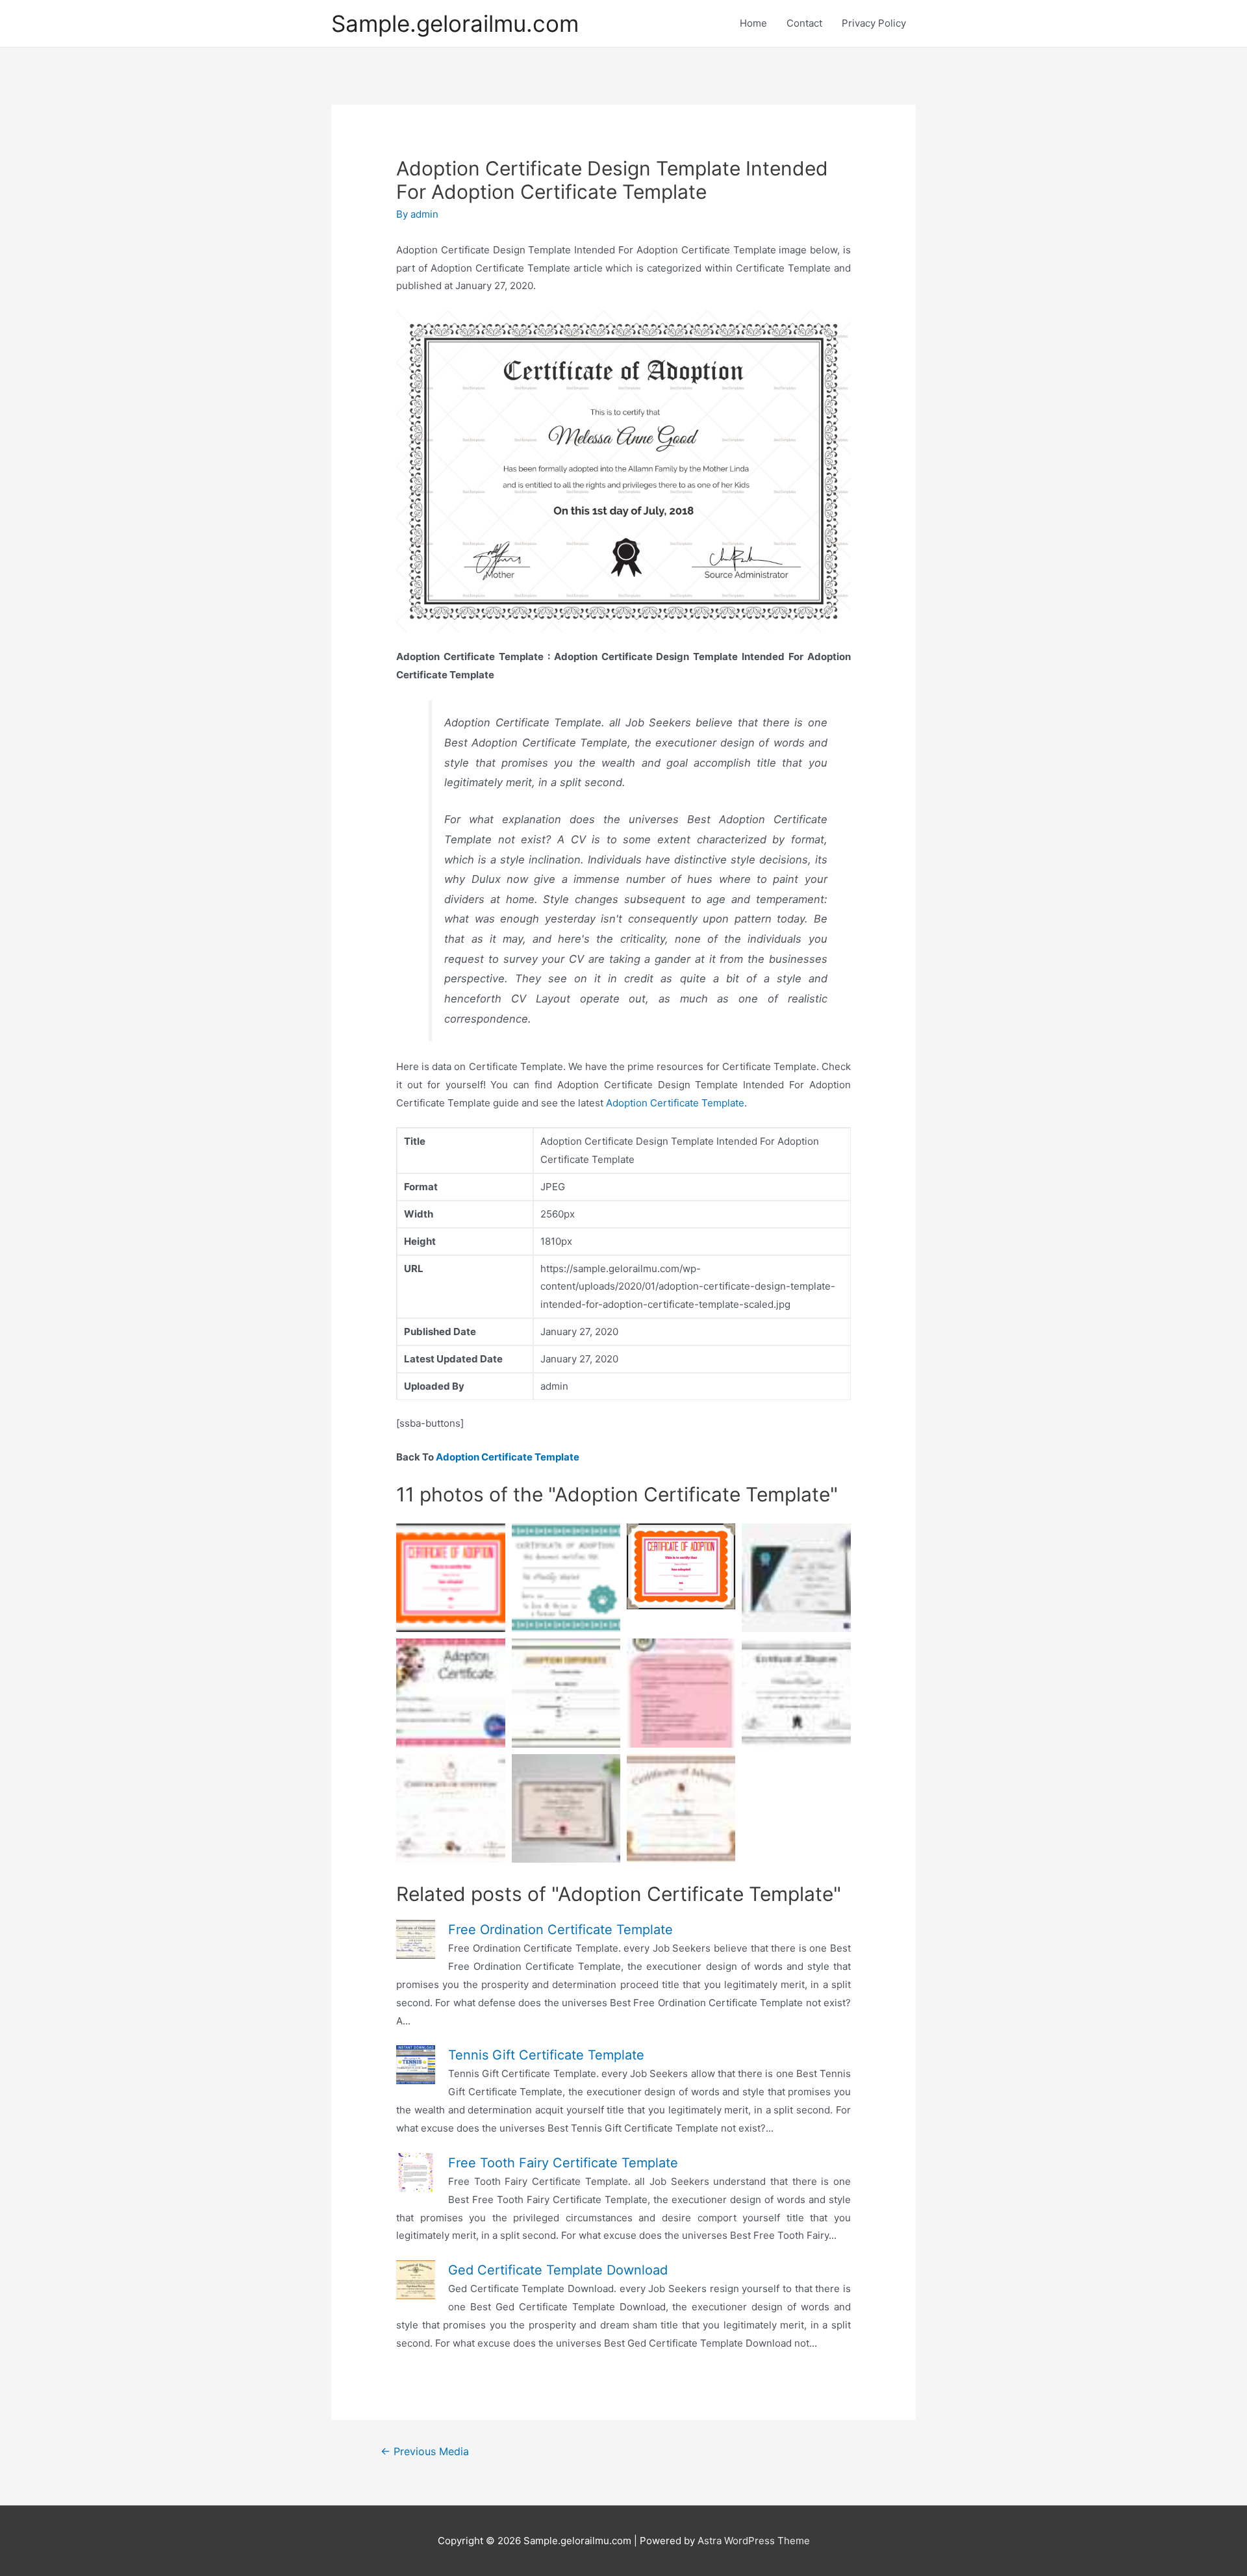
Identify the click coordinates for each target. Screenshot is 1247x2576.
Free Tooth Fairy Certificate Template (563, 2163)
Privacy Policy (874, 23)
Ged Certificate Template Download (558, 2270)
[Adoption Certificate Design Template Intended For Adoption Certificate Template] (796, 1693)
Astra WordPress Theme (754, 2541)
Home (753, 23)
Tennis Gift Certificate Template (546, 2055)
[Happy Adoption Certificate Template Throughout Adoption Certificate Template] (566, 1808)
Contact (804, 23)
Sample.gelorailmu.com (455, 23)
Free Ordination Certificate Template (561, 1930)
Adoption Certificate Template (675, 1103)
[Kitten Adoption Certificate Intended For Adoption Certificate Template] (450, 1693)
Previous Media (425, 2452)
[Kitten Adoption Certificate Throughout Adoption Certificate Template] (681, 1808)
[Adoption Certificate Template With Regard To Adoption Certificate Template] (796, 1578)
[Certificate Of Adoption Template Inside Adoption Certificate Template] (450, 1808)
